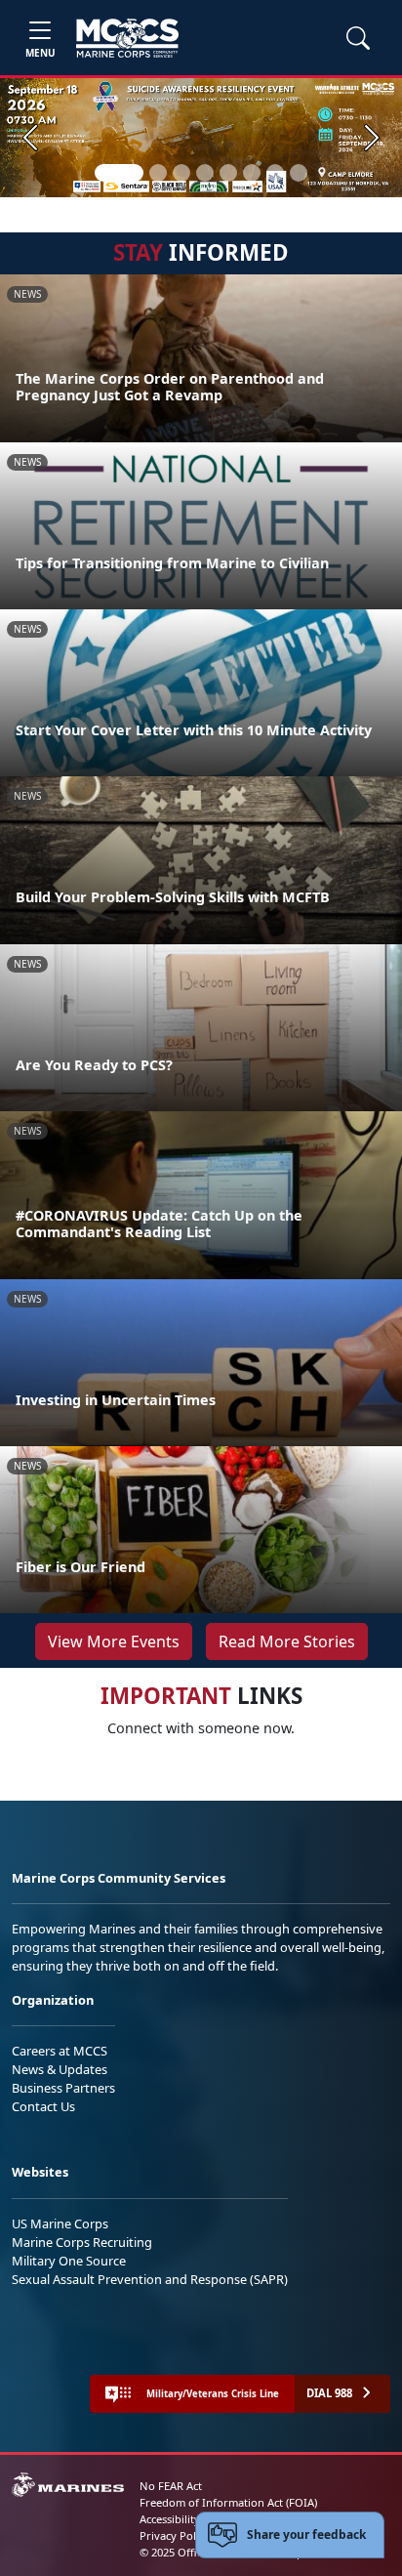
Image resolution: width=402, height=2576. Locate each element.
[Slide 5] (228, 173)
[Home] (127, 38)
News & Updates (60, 2069)
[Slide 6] (252, 173)
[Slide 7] (275, 173)
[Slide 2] (158, 173)
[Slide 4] (205, 173)
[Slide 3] (181, 173)
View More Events (114, 1641)
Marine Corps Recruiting (82, 2242)
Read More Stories (287, 1641)
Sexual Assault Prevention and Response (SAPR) (150, 2279)
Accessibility (170, 2519)
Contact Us (43, 2106)
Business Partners (63, 2088)
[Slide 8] (299, 173)
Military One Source (69, 2261)
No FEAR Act (171, 2486)
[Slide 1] (119, 173)
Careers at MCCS (60, 2051)
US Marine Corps (60, 2223)
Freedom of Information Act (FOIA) (228, 2502)
